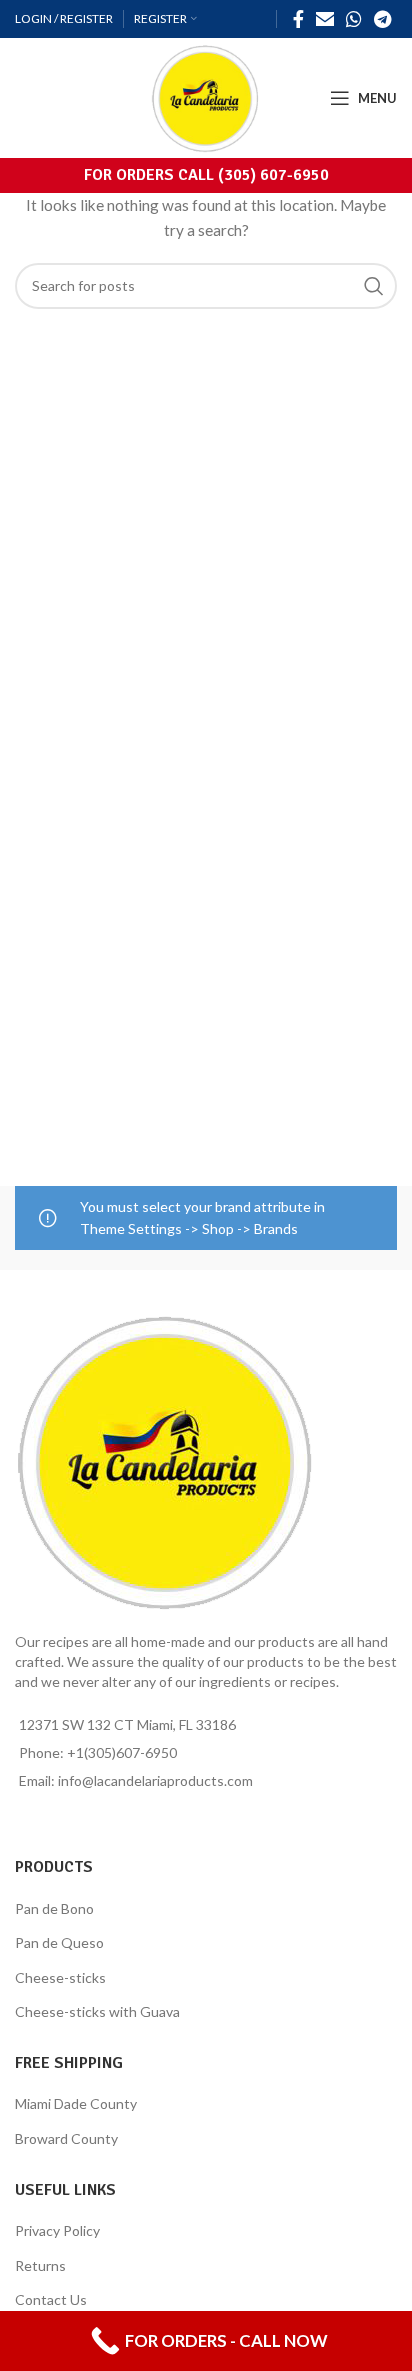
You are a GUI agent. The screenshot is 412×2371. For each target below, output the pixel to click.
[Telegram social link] (382, 19)
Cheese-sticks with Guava (97, 2011)
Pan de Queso (59, 1942)
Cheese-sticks (60, 1977)
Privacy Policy (57, 2230)
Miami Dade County (76, 2103)
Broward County (66, 2138)
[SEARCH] (374, 286)
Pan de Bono (54, 1908)
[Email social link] (325, 19)
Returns (40, 2265)
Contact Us (51, 2299)
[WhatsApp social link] (354, 19)
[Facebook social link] (298, 19)
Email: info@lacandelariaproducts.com (136, 1780)
